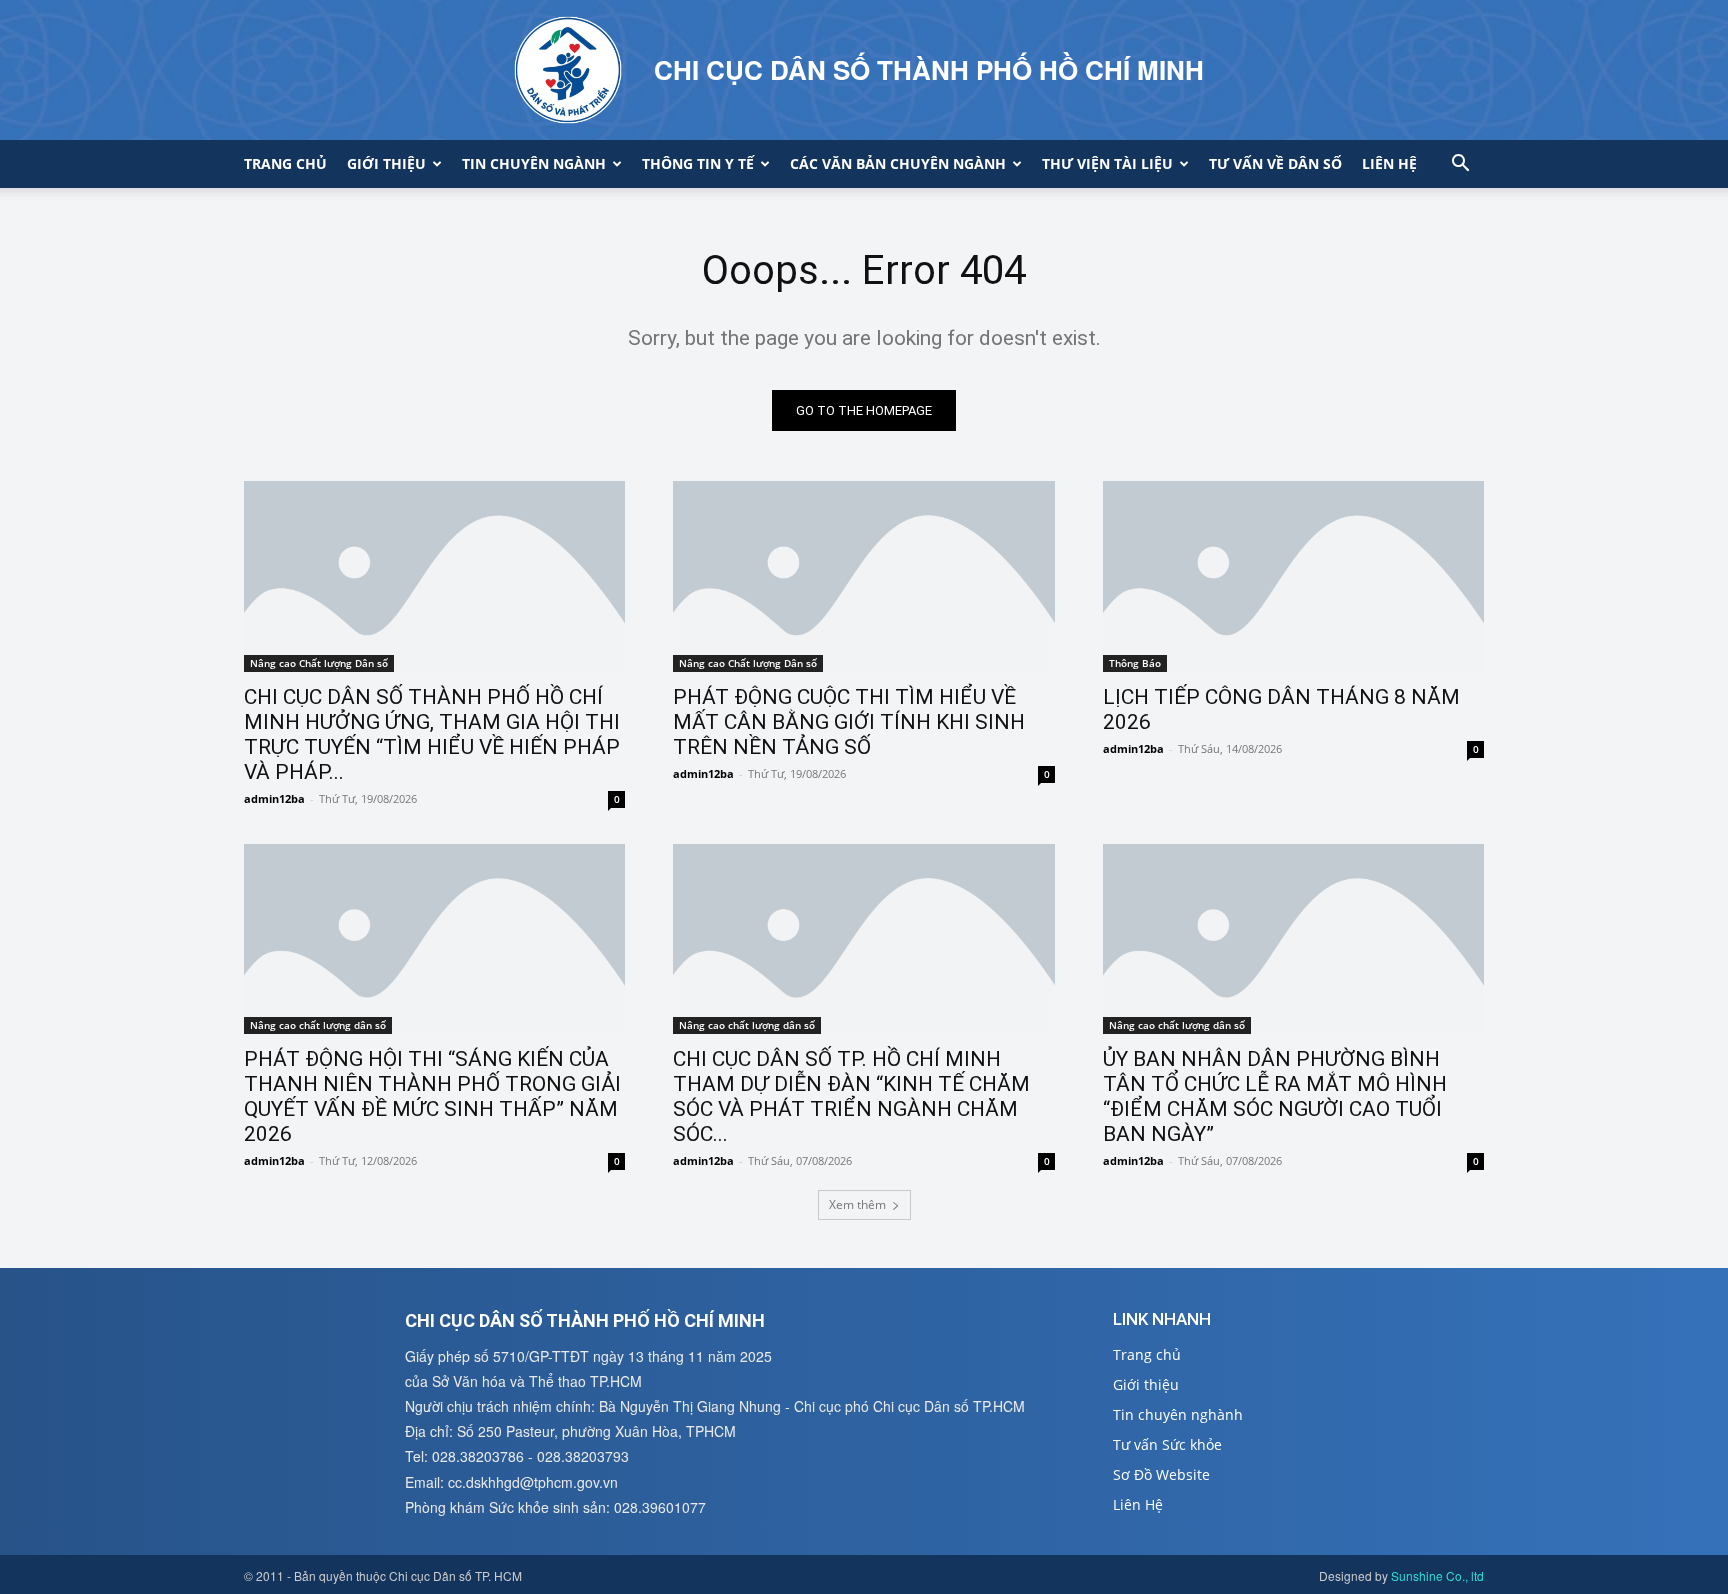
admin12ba (274, 798)
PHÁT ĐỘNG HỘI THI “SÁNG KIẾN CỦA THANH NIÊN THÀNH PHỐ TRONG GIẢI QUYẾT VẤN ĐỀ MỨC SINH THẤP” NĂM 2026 (432, 1096)
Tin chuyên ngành (534, 163)
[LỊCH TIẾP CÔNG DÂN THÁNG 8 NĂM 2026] (1293, 576)
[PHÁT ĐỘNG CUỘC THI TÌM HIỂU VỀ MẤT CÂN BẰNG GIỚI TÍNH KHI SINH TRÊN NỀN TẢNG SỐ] (863, 576)
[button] (1460, 165)
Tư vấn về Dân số (1275, 163)
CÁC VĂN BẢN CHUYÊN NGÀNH (898, 163)
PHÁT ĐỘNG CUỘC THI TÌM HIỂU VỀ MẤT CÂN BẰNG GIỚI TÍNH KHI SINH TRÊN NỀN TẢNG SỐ (849, 722)
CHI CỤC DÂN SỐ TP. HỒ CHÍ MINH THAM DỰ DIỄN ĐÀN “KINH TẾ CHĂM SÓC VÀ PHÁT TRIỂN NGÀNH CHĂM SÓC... (851, 1096)
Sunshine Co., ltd (1437, 1575)
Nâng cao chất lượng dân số (318, 1025)
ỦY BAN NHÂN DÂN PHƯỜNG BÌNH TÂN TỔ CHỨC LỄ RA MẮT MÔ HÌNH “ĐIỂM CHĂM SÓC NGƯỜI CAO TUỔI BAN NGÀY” (1275, 1096)
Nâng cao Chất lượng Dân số (319, 663)
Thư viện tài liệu (1107, 163)
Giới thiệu (386, 163)
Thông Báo (1135, 663)
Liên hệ (1389, 163)
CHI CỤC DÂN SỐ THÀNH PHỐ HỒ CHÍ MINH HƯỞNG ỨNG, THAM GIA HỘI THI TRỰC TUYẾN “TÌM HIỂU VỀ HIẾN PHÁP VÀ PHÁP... (432, 734)
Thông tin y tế (698, 163)
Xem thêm (857, 1204)
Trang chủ (285, 163)
